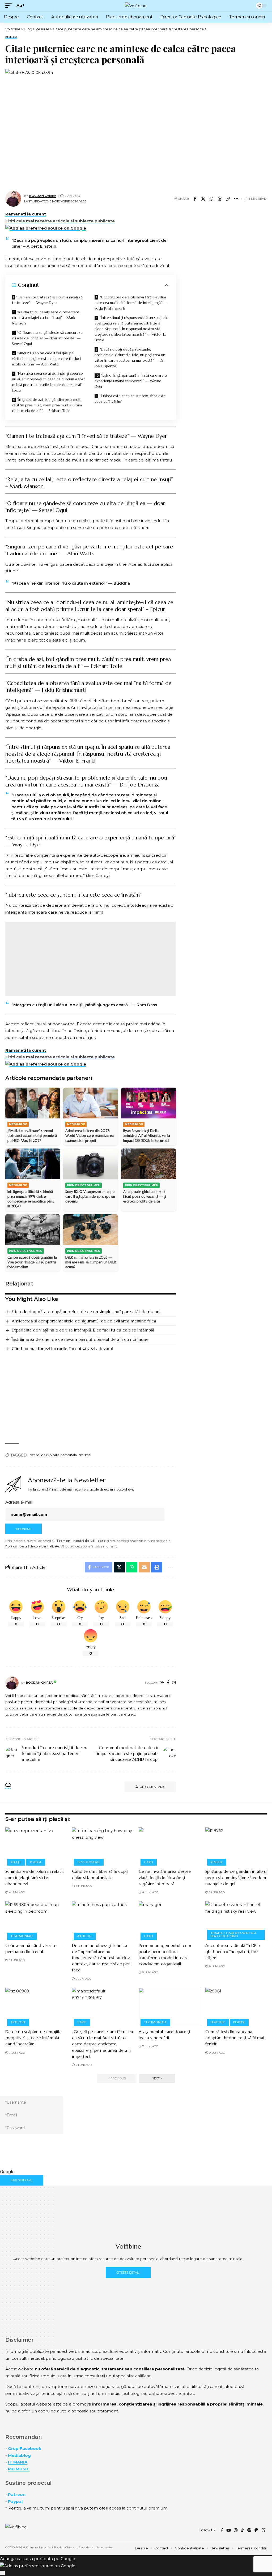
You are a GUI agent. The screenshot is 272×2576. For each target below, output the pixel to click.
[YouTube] (229, 2530)
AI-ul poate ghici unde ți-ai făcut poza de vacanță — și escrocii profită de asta (145, 1197)
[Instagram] (174, 1683)
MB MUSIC (19, 2469)
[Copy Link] (228, 199)
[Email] (144, 1567)
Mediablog (19, 2455)
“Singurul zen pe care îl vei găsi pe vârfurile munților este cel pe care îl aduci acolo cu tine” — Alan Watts (46, 359)
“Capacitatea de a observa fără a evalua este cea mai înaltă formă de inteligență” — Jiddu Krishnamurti (131, 303)
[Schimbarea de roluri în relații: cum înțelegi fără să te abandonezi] (36, 1846)
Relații (16, 1862)
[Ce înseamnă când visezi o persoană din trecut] (36, 1920)
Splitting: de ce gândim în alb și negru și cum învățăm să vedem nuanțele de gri (236, 1877)
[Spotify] (249, 2530)
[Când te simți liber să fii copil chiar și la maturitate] (103, 1846)
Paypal (15, 2501)
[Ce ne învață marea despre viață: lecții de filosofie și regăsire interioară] (169, 1846)
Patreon (17, 2494)
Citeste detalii (128, 2273)
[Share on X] (203, 199)
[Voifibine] (136, 6)
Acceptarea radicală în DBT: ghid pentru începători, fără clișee (233, 1951)
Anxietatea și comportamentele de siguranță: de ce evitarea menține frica (84, 1321)
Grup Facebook (25, 2448)
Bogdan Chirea (43, 196)
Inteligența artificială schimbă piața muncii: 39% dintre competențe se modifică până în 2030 (31, 1199)
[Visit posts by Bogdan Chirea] (12, 1683)
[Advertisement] (91, 959)
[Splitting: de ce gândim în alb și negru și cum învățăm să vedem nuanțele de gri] (236, 1846)
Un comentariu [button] (153, 1787)
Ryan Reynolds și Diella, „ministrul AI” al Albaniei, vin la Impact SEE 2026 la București (147, 1136)
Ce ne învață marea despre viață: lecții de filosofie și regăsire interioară (165, 1877)
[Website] (162, 1683)
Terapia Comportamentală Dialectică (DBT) (233, 1935)
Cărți (149, 1862)
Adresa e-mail (19, 1502)
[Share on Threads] (220, 199)
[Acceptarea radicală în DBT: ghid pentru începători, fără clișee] (236, 1920)
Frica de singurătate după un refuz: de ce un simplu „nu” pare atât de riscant (86, 1312)
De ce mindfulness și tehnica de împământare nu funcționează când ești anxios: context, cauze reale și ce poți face (101, 1958)
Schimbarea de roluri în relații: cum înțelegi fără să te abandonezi (35, 1877)
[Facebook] (168, 1683)
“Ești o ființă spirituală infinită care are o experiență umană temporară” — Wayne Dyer (131, 381)
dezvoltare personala (59, 1455)
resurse (85, 1455)
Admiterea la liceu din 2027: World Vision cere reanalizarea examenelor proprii (90, 1136)
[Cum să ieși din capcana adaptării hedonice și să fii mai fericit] (236, 2006)
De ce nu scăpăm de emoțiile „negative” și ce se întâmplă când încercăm (33, 2038)
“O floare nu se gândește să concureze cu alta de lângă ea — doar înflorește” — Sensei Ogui (47, 338)
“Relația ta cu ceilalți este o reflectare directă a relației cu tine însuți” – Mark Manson (46, 318)
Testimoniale (89, 1862)
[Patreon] (256, 2530)
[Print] (157, 1567)
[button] (10, 6)
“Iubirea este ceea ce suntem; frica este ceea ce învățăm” (130, 399)
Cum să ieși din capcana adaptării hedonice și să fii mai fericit (235, 2038)
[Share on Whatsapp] (211, 199)
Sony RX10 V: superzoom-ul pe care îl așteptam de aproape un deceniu (90, 1197)
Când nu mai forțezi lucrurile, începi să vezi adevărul (62, 1349)
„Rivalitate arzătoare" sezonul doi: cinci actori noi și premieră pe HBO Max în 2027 (32, 1136)
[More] (236, 199)
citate (34, 1455)
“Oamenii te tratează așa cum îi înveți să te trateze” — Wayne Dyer (47, 300)
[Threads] (263, 2530)
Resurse (11, 37)
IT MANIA (18, 2462)
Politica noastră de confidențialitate (32, 1546)
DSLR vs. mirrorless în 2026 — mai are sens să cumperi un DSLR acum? (91, 1262)
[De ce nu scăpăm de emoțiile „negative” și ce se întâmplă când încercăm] (36, 2006)
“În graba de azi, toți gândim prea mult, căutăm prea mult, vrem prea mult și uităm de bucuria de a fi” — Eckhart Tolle (47, 405)
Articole (85, 1936)
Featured (218, 2022)
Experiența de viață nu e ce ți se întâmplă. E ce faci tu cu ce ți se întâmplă (83, 1330)
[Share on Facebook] (195, 199)
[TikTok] (242, 2530)
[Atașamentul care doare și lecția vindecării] (169, 2006)
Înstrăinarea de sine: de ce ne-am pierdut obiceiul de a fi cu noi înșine (80, 1339)
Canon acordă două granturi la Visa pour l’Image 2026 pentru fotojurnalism (32, 1262)
